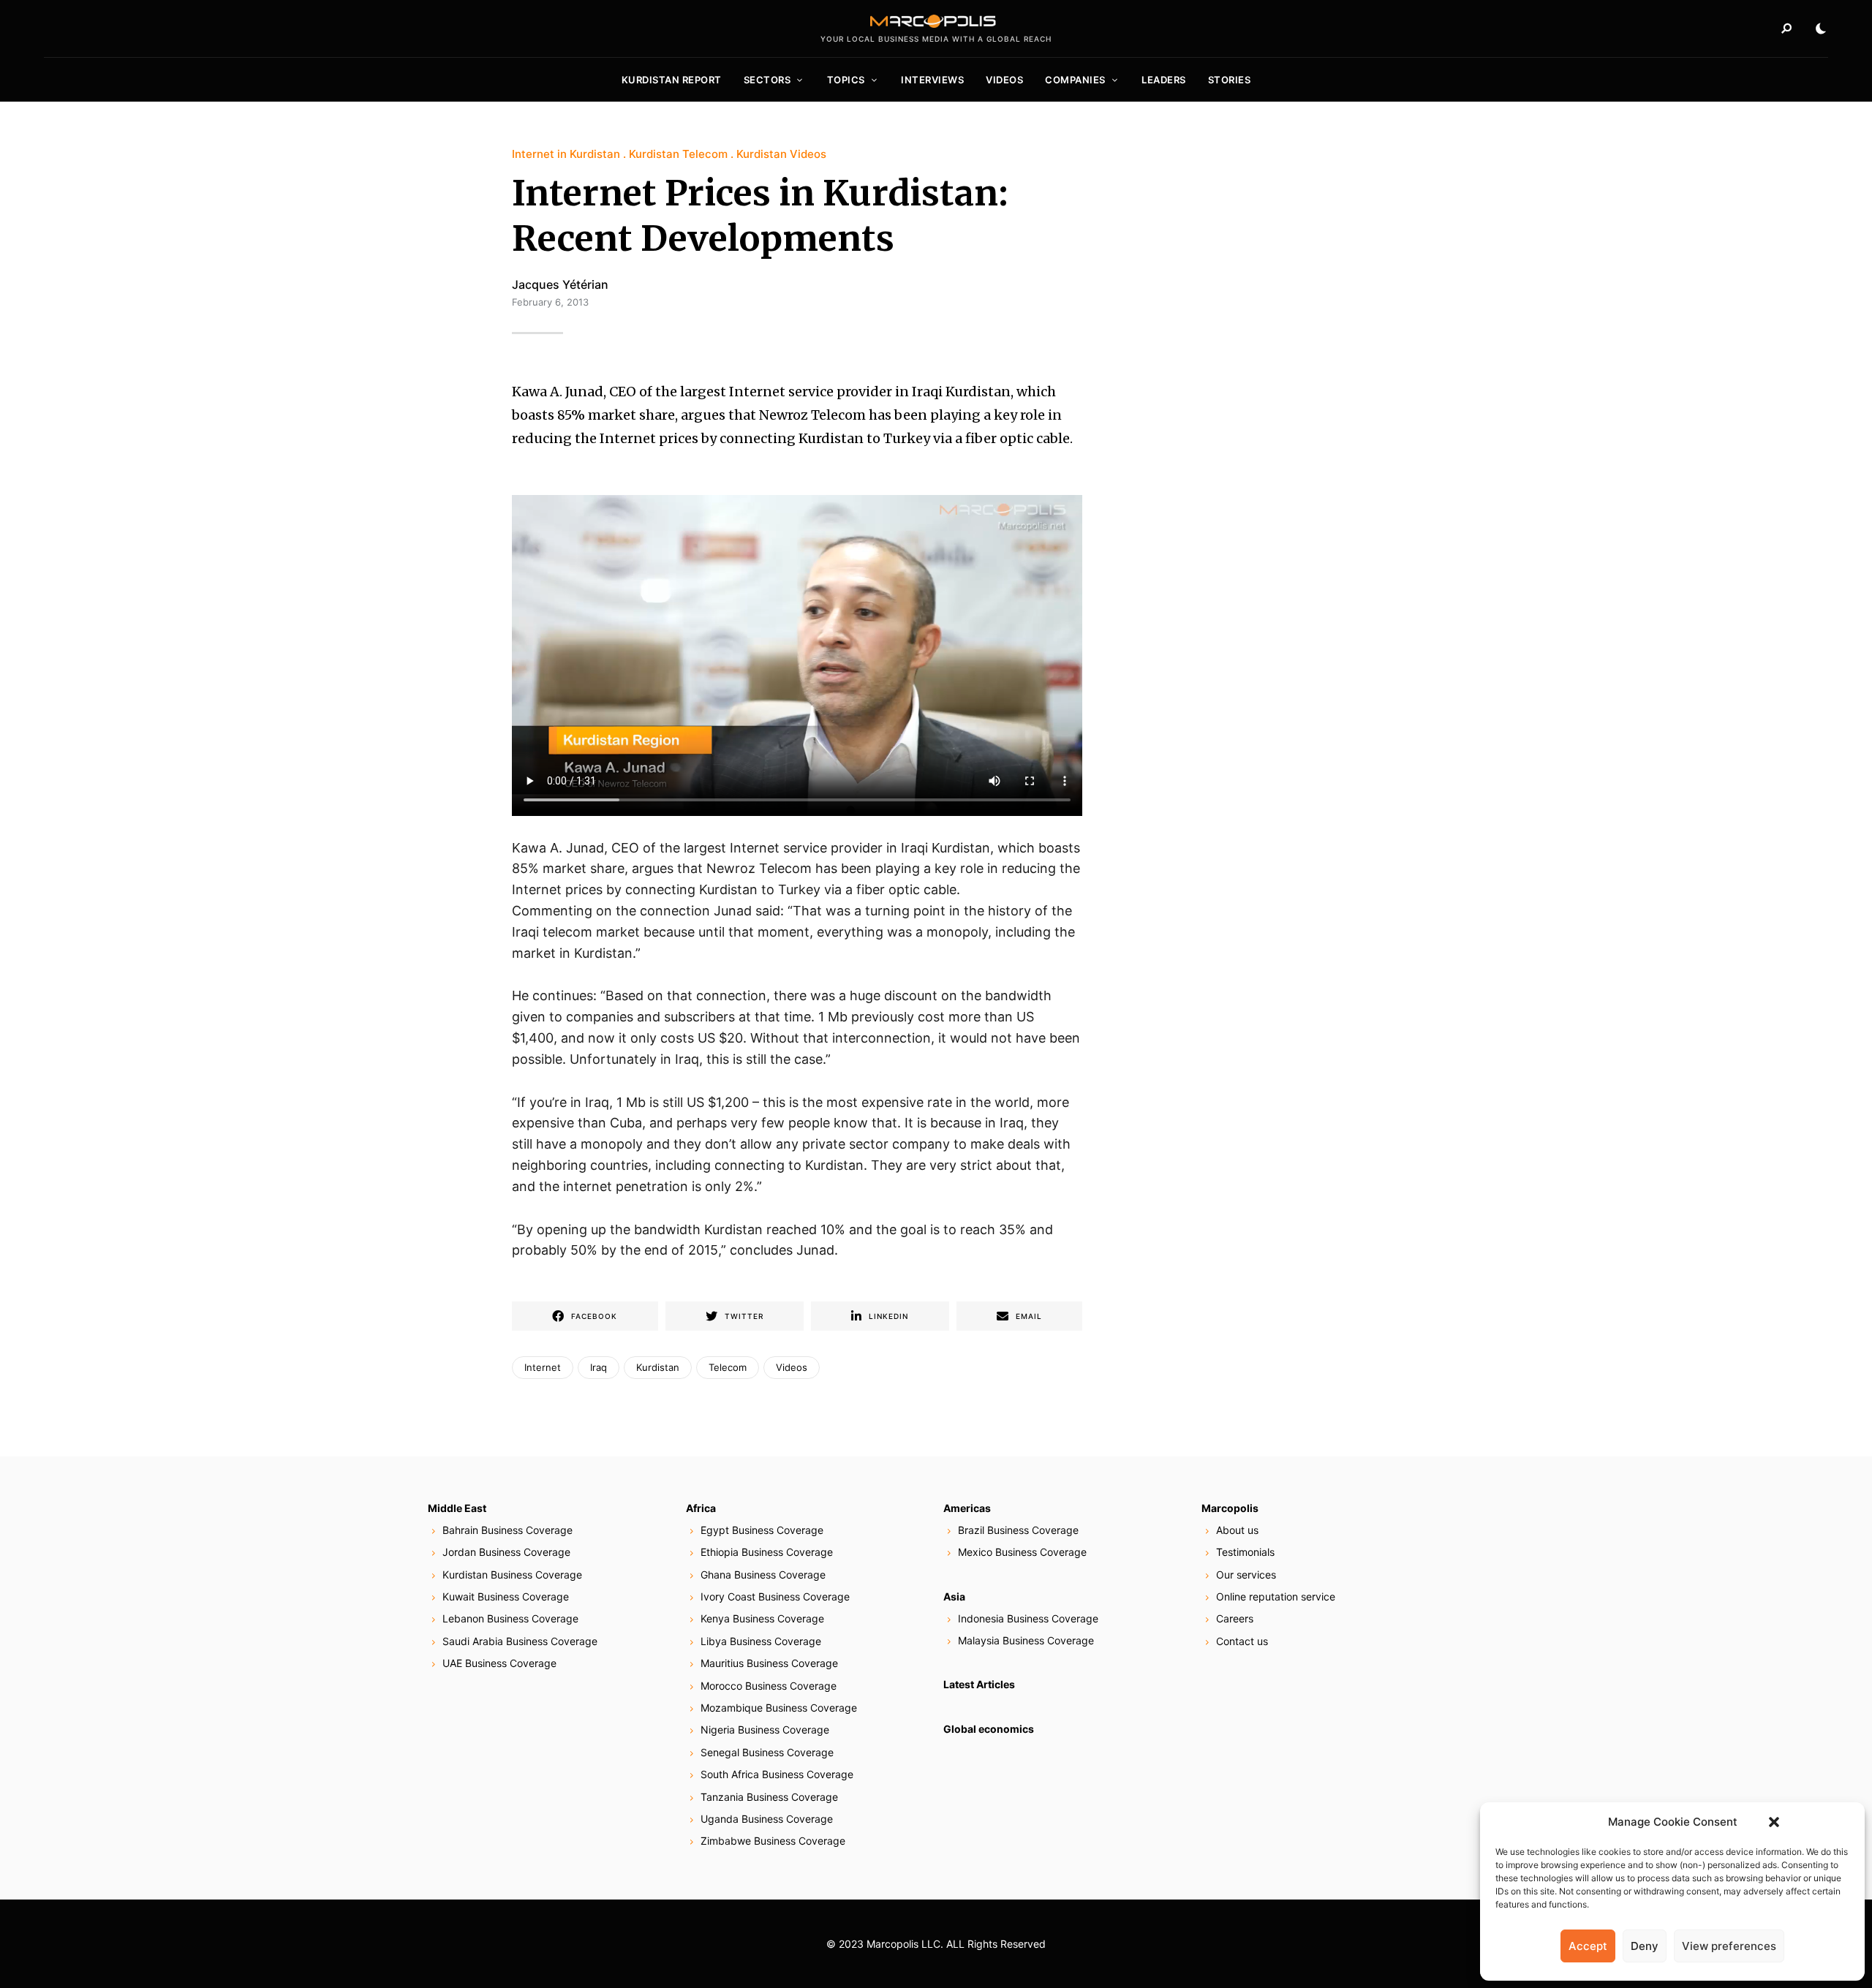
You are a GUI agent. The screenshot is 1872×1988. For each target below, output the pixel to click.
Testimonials (1245, 1552)
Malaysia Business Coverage (1026, 1640)
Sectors (767, 80)
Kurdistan (658, 1367)
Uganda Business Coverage (767, 1819)
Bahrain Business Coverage (507, 1530)
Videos (1004, 80)
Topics (846, 80)
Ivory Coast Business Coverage (775, 1596)
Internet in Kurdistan (566, 154)
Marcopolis (1230, 1508)
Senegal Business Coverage (767, 1752)
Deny (1645, 1946)
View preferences (1729, 1946)
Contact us (1242, 1641)
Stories (1230, 80)
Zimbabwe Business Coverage (773, 1841)
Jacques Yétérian (560, 284)
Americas (967, 1508)
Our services (1246, 1575)
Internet (543, 1367)
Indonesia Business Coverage (1028, 1618)
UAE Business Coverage (499, 1663)
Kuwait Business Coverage (506, 1596)
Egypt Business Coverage (762, 1530)
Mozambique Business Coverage (779, 1708)
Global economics (989, 1729)
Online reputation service (1276, 1596)
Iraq (599, 1367)
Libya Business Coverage (761, 1641)
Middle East (457, 1508)
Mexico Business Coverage (1022, 1552)
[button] (1774, 1822)
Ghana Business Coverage (763, 1575)
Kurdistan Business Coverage (512, 1575)
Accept (1588, 1946)
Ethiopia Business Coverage (767, 1552)
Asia (954, 1596)
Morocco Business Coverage (769, 1686)
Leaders (1164, 80)
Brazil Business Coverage (1018, 1530)
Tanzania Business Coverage (769, 1797)
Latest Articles (979, 1684)
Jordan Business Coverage (506, 1552)
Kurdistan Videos (781, 154)
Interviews (932, 80)
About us (1237, 1530)
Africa (701, 1508)
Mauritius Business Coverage (769, 1663)
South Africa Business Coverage (777, 1774)
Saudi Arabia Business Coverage (520, 1641)
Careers (1235, 1618)
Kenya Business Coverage (762, 1618)
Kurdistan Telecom (678, 154)
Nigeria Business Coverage (765, 1730)
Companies (1075, 80)
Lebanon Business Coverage (510, 1618)
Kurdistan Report (672, 80)
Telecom (728, 1367)
